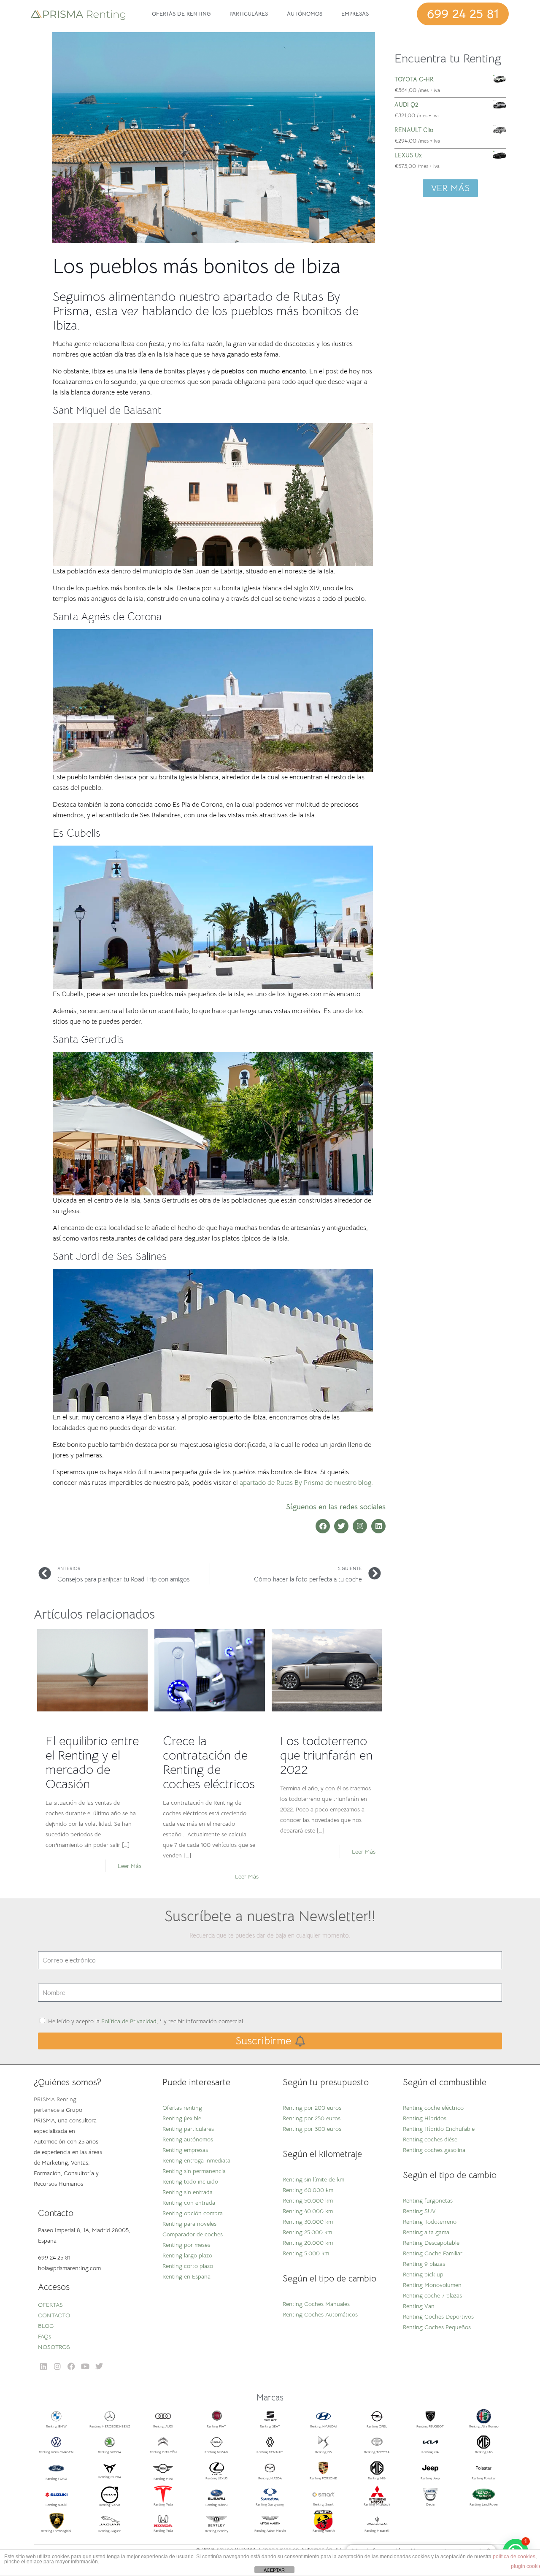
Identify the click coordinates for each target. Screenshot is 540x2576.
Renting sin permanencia (194, 2171)
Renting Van (419, 2306)
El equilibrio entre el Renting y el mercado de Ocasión (92, 1762)
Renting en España (186, 2276)
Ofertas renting (182, 2108)
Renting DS (323, 2452)
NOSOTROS (54, 2347)
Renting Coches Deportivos (438, 2317)
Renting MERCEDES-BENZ (110, 2426)
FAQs (45, 2336)
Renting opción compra (193, 2213)
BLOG (46, 2326)
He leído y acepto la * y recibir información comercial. (146, 2021)
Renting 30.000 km (308, 2222)
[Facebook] (323, 1526)
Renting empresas (185, 2150)
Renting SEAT (270, 2426)
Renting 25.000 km (307, 2232)
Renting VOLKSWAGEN (56, 2452)
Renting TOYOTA (377, 2452)
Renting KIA (430, 2452)
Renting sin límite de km (313, 2179)
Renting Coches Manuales (316, 2304)
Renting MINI (163, 2479)
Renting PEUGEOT (430, 2426)
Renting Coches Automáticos (320, 2314)
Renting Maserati (377, 2530)
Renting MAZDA (270, 2478)
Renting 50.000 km (308, 2200)
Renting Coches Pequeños (437, 2327)
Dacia (430, 2504)
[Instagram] (360, 1526)
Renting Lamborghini (56, 2531)
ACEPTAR (274, 2570)
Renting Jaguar (109, 2531)
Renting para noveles (189, 2224)
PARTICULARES (249, 14)
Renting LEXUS (216, 2478)
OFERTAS (50, 2305)
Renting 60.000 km (308, 2190)
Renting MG (484, 2452)
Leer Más (130, 1866)
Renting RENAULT (270, 2452)
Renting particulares (188, 2129)
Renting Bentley (217, 2531)
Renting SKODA (109, 2452)
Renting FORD (56, 2479)
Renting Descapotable (431, 2243)
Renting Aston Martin (270, 2530)
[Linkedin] (378, 1526)
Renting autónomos (188, 2139)
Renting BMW (56, 2426)
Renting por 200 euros (312, 2108)
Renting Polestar (484, 2478)
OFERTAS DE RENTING (181, 14)
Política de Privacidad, (130, 2021)
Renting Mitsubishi (377, 2504)
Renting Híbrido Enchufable (439, 2129)
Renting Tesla (163, 2504)
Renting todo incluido (190, 2181)
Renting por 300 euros (312, 2129)
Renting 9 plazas (424, 2264)
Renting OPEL (377, 2426)
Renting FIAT (216, 2426)
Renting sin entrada (188, 2192)
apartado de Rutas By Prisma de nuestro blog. (306, 1483)
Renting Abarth (324, 2530)
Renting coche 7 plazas (432, 2295)
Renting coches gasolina (434, 2150)
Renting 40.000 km (308, 2211)
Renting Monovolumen (432, 2285)
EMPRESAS (355, 14)
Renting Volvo (110, 2505)
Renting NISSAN (216, 2452)
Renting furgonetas (428, 2200)
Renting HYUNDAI (323, 2426)
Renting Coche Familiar (433, 2253)
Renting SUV (419, 2211)
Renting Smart (323, 2504)
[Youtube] (85, 2366)
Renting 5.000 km (306, 2253)
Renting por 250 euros (312, 2118)
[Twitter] (341, 1526)
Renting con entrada (189, 2203)
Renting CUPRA (110, 2477)
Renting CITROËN (163, 2452)
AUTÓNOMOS (305, 14)
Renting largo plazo (187, 2255)
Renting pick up (423, 2274)
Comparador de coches (193, 2234)
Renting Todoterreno (430, 2222)
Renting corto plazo (188, 2266)
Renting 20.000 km (308, 2243)
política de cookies (514, 2557)
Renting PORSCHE (323, 2478)
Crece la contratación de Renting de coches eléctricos (209, 1762)
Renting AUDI (163, 2426)
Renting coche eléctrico (433, 2108)
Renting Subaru (216, 2505)
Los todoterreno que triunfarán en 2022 (326, 1755)
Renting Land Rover (484, 2504)
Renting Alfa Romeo (484, 2426)
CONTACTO (54, 2315)
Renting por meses (186, 2245)
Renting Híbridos (425, 2118)
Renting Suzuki (56, 2505)
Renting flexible (182, 2118)
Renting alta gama (426, 2232)
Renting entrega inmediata (196, 2160)
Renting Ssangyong (270, 2504)
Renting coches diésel (431, 2139)
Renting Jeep (430, 2478)
